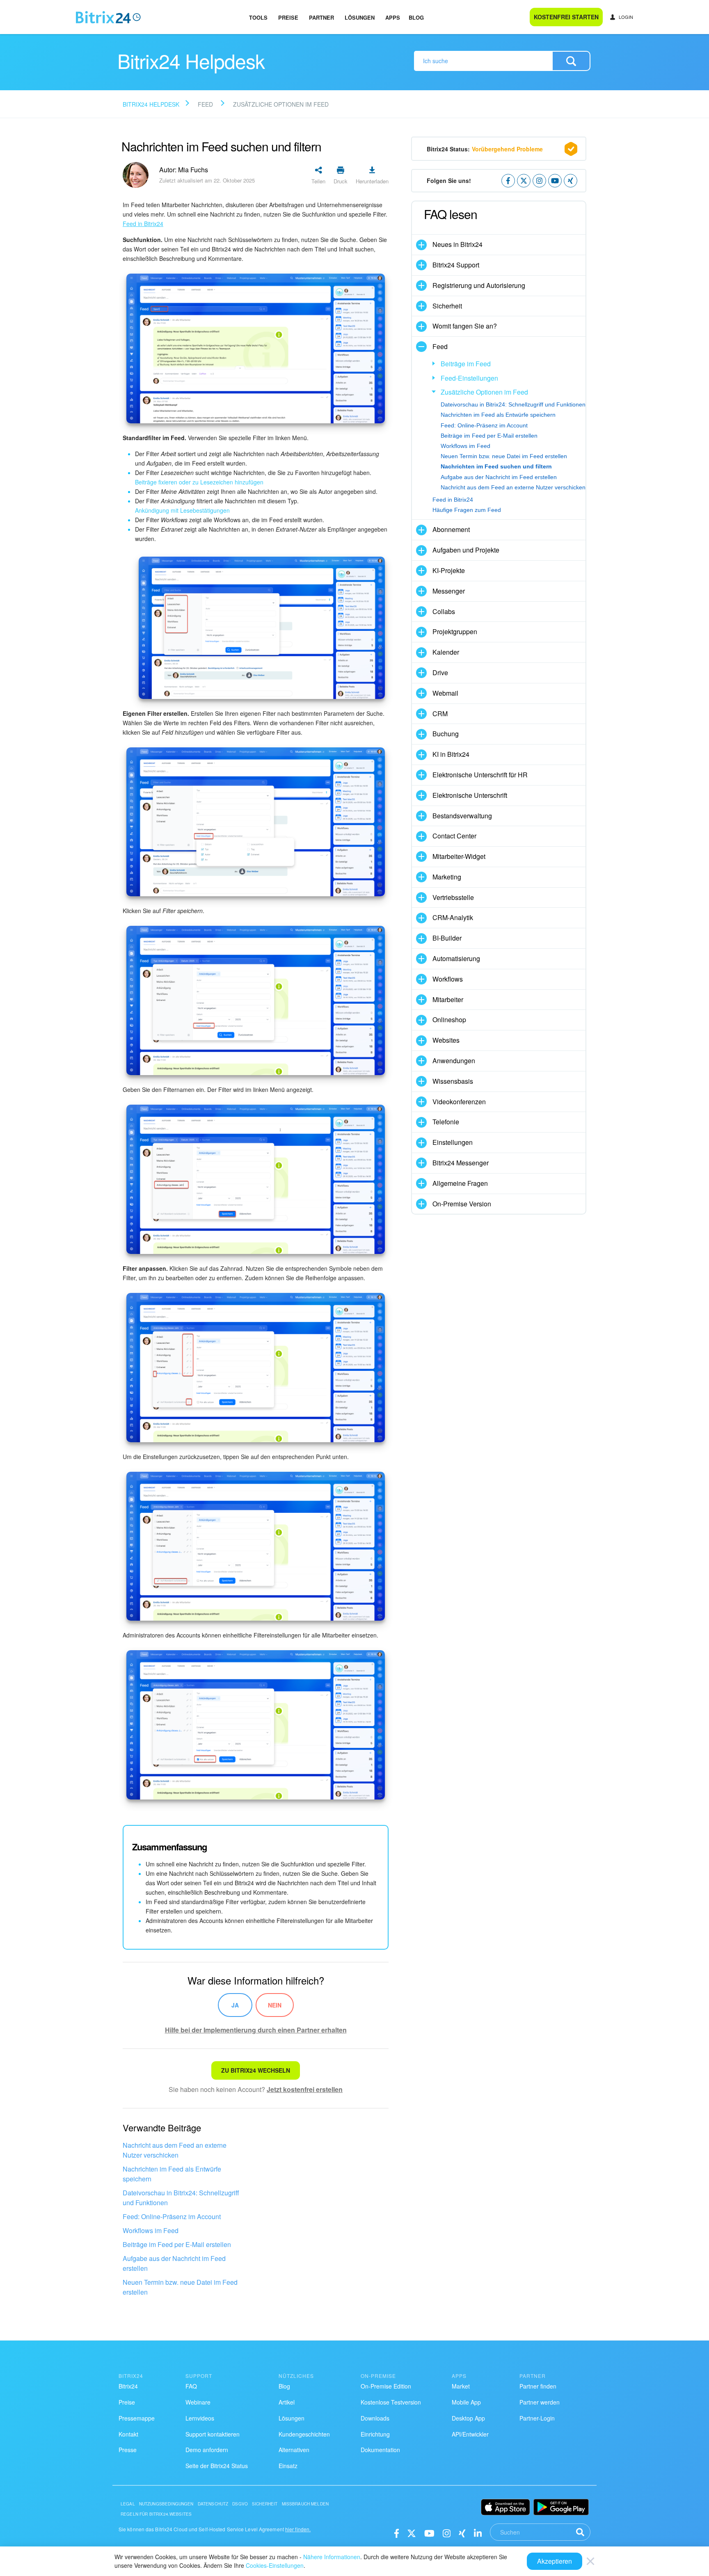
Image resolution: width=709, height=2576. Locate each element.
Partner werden (540, 2402)
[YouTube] (429, 2533)
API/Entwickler (470, 2434)
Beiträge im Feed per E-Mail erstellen (177, 2244)
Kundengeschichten (304, 2434)
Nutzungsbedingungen (166, 2504)
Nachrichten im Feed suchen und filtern (496, 466)
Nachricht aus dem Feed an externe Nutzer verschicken (175, 2150)
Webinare (198, 2402)
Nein (275, 2005)
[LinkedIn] (478, 2533)
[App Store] (505, 2507)
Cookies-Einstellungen (275, 2565)
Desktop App (468, 2418)
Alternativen (294, 2450)
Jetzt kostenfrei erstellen (305, 2089)
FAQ (191, 2386)
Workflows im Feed (151, 2230)
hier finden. (298, 2529)
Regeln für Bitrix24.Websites (156, 2514)
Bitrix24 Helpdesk (151, 104)
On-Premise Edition (386, 2386)
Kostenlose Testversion (391, 2402)
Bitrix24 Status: (485, 149)
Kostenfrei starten (566, 17)
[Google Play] (561, 2507)
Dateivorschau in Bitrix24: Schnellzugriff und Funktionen (181, 2198)
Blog (416, 17)
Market (461, 2386)
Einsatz (288, 2466)
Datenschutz (213, 2504)
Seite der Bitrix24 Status (217, 2466)
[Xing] (462, 2533)
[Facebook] (397, 2533)
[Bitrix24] (108, 17)
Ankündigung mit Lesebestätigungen (182, 510)
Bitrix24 (128, 2386)
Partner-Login (537, 2418)
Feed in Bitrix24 (453, 500)
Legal (128, 2504)
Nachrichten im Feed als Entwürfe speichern (172, 2174)
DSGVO (240, 2504)
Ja (235, 2005)
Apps (393, 17)
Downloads (375, 2418)
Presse (128, 2450)
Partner (321, 17)
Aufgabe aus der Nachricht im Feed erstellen (174, 2263)
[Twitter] (412, 2533)
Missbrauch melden (305, 2504)
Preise (288, 17)
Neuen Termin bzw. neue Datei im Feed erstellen (180, 2287)
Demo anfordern (207, 2450)
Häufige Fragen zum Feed (467, 510)
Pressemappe (137, 2418)
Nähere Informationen (332, 2557)
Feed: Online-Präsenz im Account (172, 2216)
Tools (258, 17)
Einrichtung (375, 2434)
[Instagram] (447, 2533)
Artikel (287, 2402)
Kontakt (128, 2434)
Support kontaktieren (213, 2434)
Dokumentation (380, 2450)
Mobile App (466, 2402)
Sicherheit (265, 2504)
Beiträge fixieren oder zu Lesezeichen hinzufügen (199, 482)
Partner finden (538, 2386)
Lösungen (360, 17)
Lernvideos (200, 2418)
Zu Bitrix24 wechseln (256, 2070)
